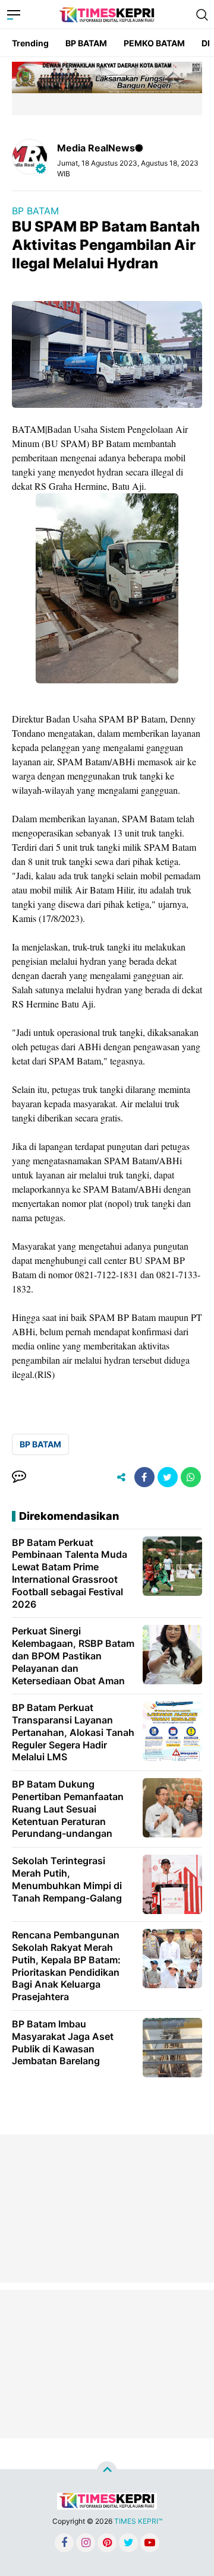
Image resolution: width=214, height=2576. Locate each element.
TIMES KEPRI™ (138, 2521)
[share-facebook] (144, 1477)
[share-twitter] (168, 1477)
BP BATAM (86, 43)
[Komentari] (19, 1477)
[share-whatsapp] (191, 1477)
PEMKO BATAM (154, 43)
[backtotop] (107, 2472)
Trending (30, 43)
